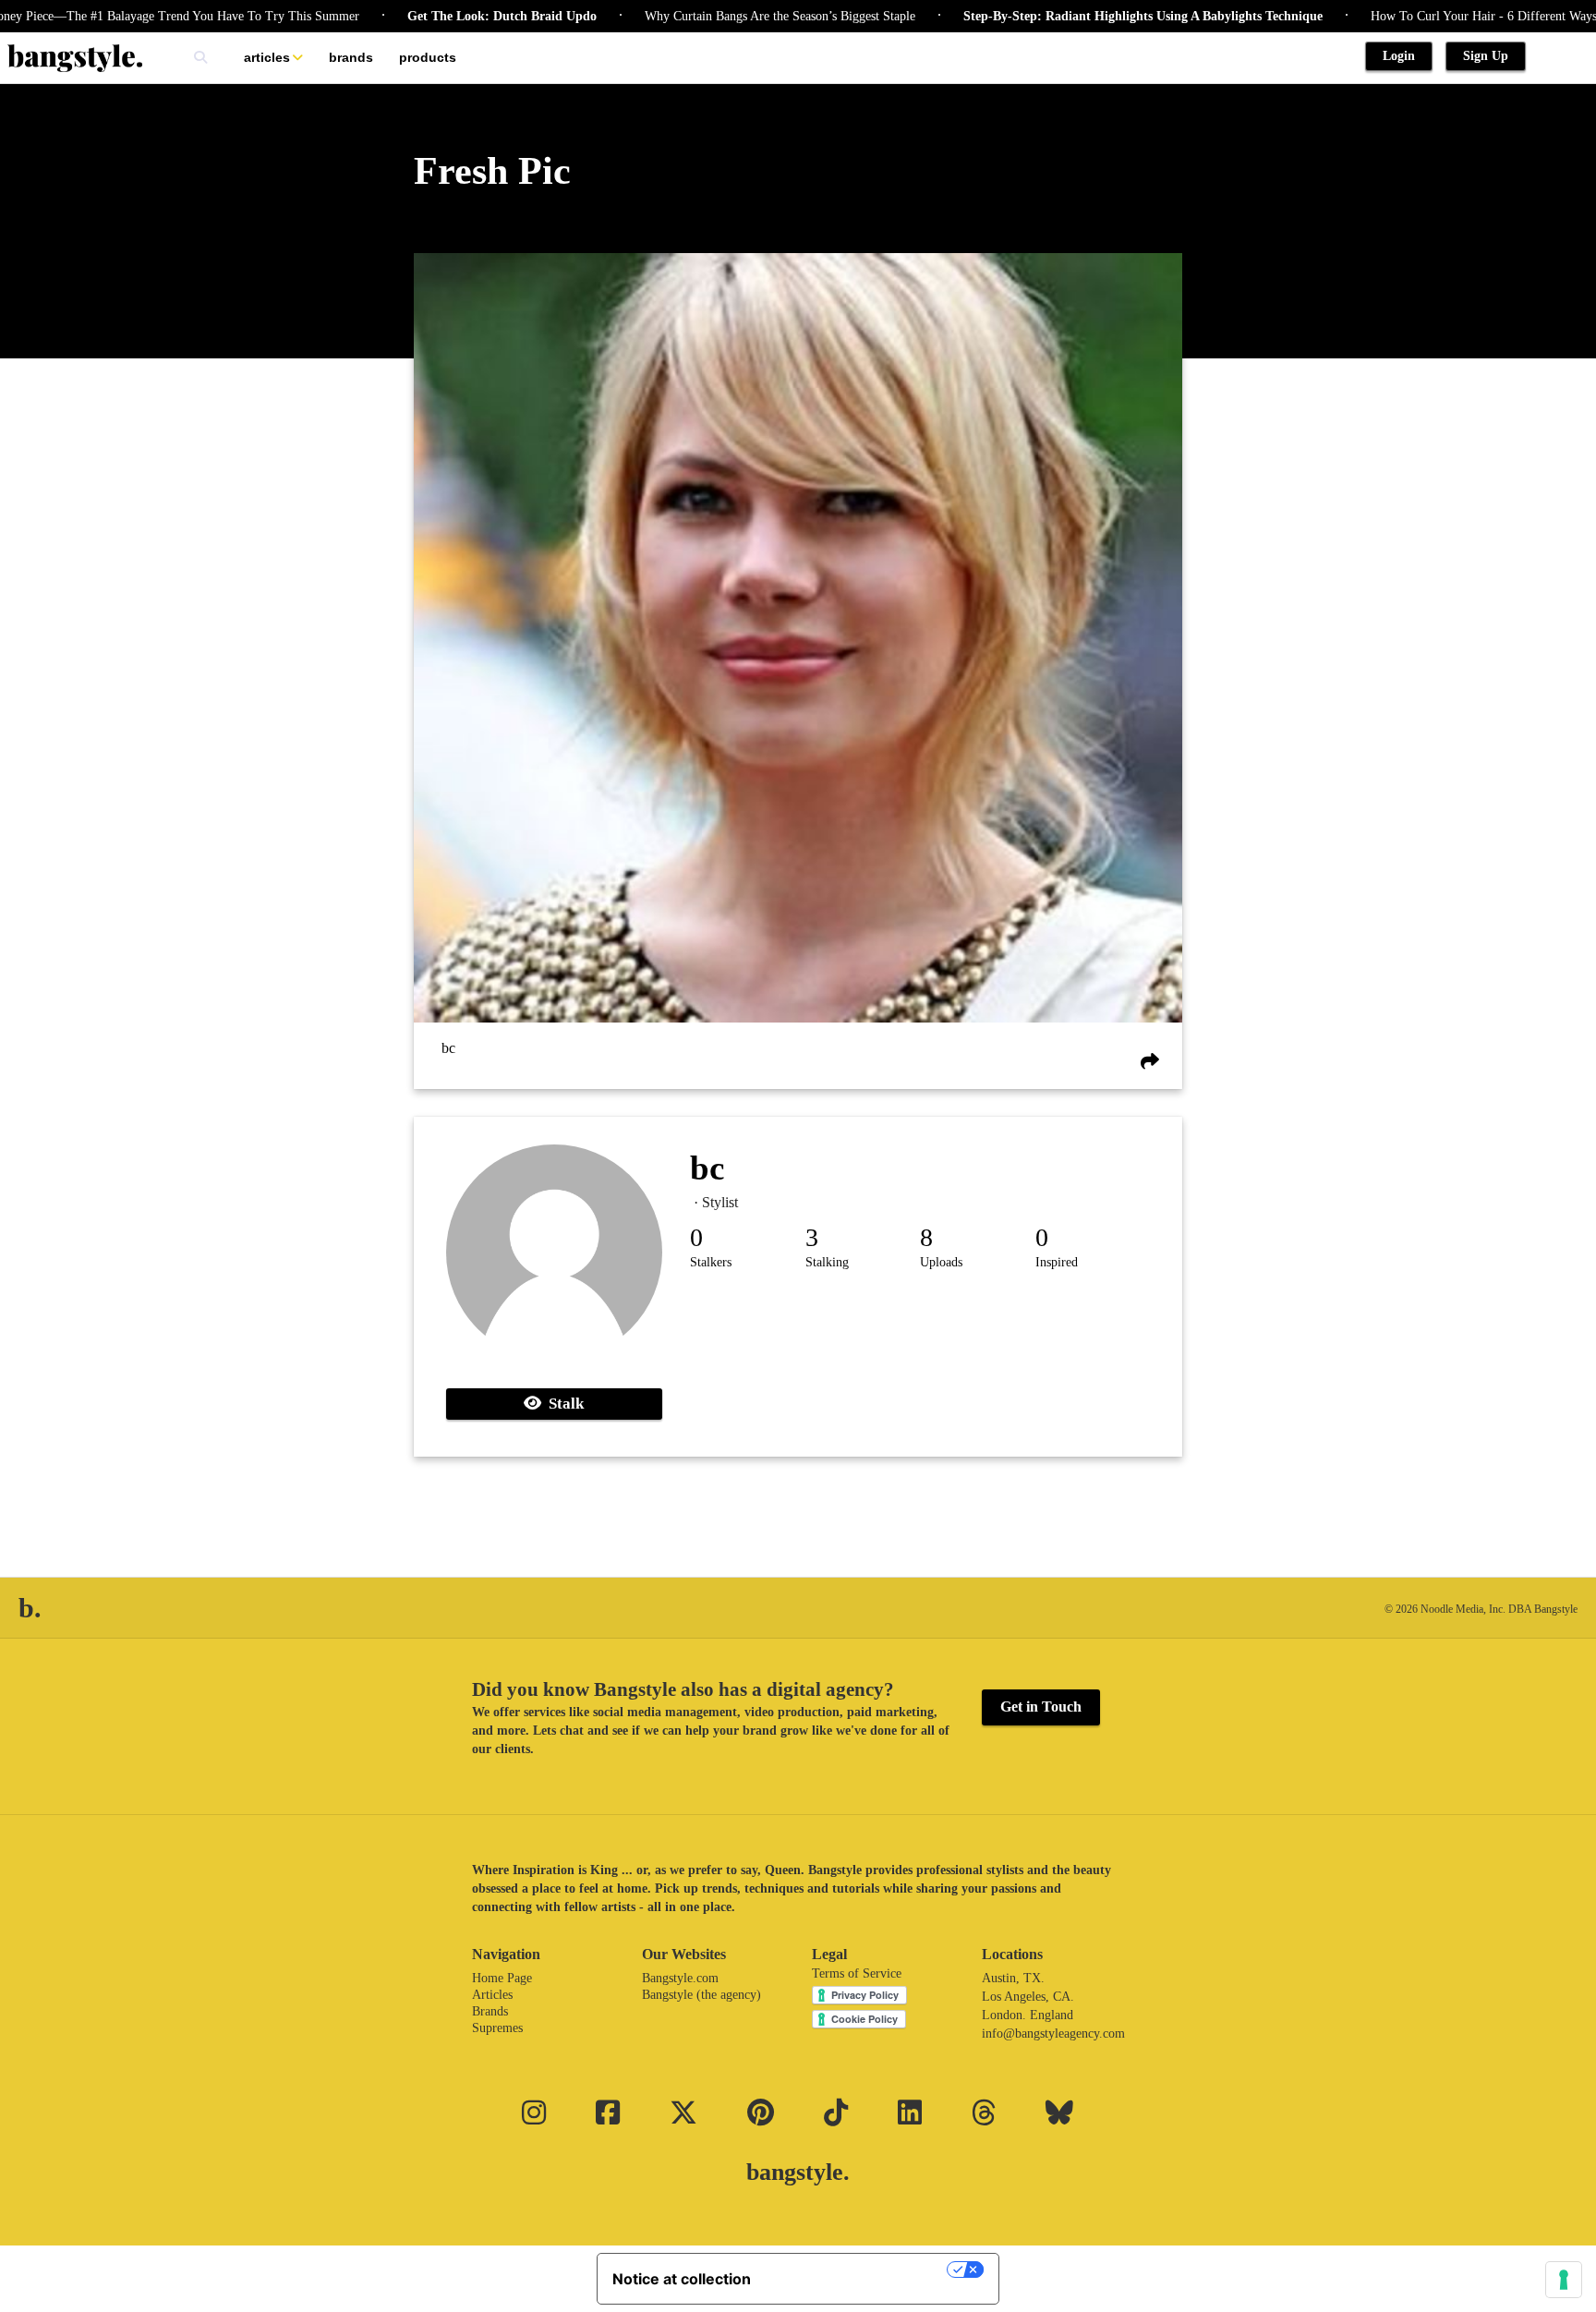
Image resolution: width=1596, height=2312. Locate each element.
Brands (351, 57)
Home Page (502, 1978)
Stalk (562, 1404)
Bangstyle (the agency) (701, 1995)
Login (1399, 56)
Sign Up (1486, 56)
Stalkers (711, 1262)
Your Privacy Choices (858, 2270)
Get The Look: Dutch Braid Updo (440, 16)
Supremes (497, 2028)
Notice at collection (682, 2279)
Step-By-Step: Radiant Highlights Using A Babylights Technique (1081, 16)
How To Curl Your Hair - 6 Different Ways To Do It (1446, 16)
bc (448, 1048)
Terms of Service (857, 1973)
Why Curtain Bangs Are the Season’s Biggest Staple (718, 16)
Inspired (1057, 1262)
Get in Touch (1041, 1707)
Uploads (941, 1262)
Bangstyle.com (680, 1978)
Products (428, 57)
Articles (267, 57)
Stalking (827, 1262)
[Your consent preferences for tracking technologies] (1564, 2280)
